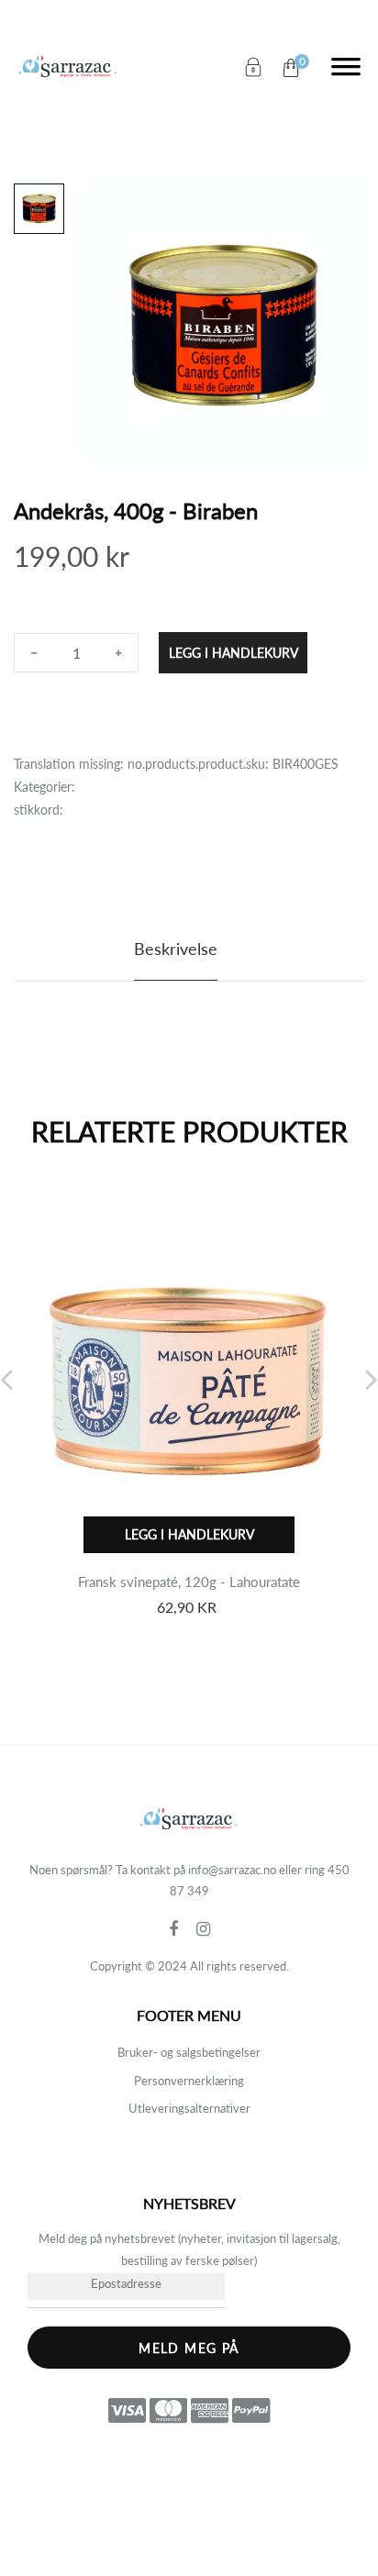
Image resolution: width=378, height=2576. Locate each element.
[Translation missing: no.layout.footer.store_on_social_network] (183, 1929)
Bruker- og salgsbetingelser (189, 2052)
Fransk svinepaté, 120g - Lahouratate (189, 1582)
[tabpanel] (223, 325)
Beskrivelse (176, 949)
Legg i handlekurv (233, 653)
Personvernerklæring (189, 2081)
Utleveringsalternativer (189, 2108)
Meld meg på (189, 2348)
